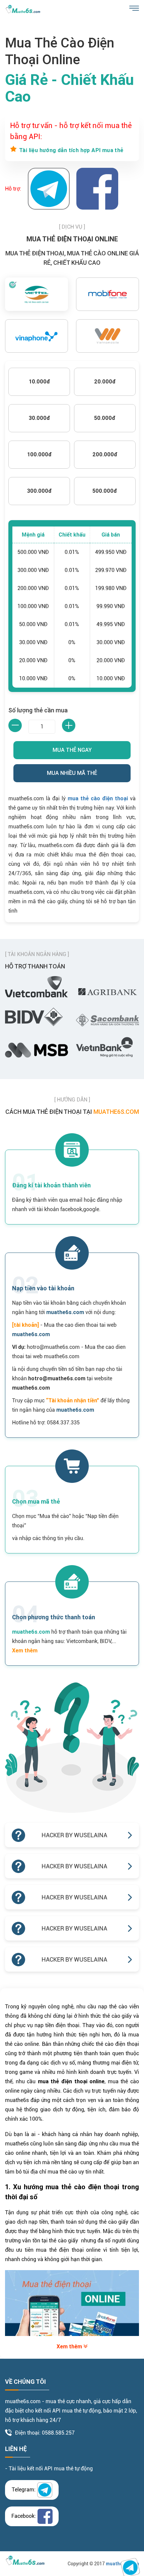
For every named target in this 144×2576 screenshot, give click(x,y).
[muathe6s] (23, 9)
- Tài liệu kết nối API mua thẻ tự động (49, 2469)
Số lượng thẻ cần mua (38, 710)
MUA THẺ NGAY (72, 750)
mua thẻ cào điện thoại (98, 798)
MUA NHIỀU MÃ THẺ (72, 773)
